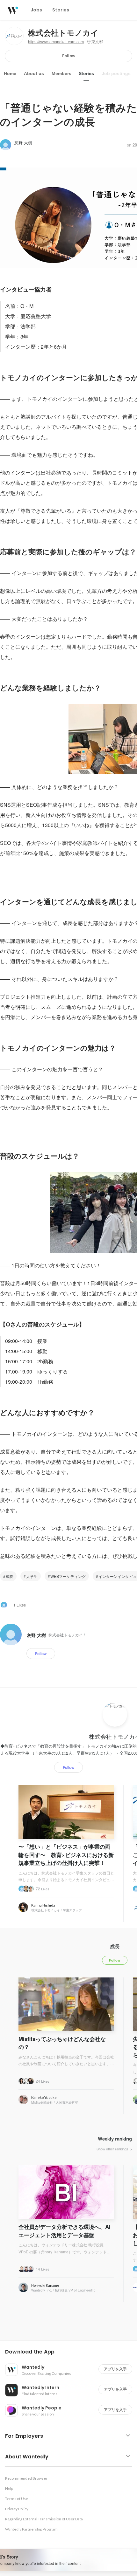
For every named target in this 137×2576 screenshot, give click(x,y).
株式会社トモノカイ (63, 33)
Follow (69, 56)
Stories (86, 73)
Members (61, 73)
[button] (71, 2352)
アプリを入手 (115, 2369)
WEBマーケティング (68, 1576)
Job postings (116, 73)
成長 (10, 1576)
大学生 (32, 1576)
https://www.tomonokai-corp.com (56, 42)
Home (10, 73)
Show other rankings (113, 2149)
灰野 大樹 (23, 143)
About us (34, 73)
